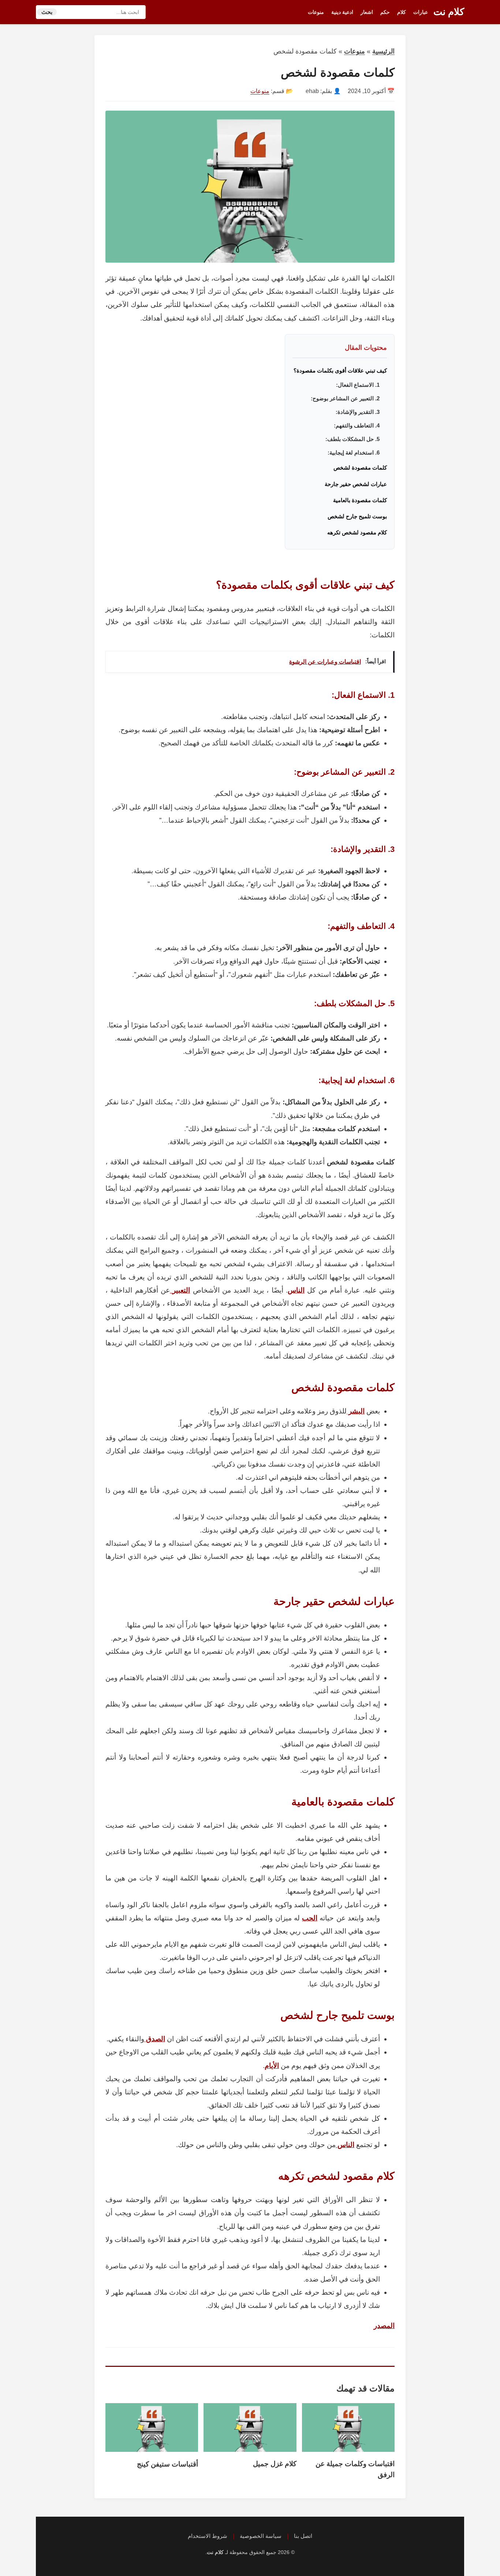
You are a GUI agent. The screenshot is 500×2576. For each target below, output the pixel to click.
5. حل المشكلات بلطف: (352, 439)
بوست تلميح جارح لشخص (357, 516)
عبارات (421, 12)
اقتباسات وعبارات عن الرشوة (325, 662)
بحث (47, 12)
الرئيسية (383, 51)
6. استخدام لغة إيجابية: (354, 453)
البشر (356, 1411)
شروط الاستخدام (208, 2536)
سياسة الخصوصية (261, 2536)
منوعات (316, 12)
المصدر (384, 2326)
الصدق (155, 2039)
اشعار (367, 12)
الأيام (272, 2066)
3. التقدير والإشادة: (358, 412)
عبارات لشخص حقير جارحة (356, 484)
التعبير (180, 1290)
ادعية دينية (342, 12)
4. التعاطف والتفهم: (357, 425)
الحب (310, 1918)
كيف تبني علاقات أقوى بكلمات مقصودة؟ (340, 370)
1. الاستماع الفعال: (358, 385)
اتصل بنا (303, 2536)
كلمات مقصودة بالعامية (360, 500)
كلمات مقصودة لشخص (360, 468)
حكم (385, 12)
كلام (402, 12)
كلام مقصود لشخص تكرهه (357, 532)
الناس (296, 1290)
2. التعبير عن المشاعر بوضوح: (345, 398)
